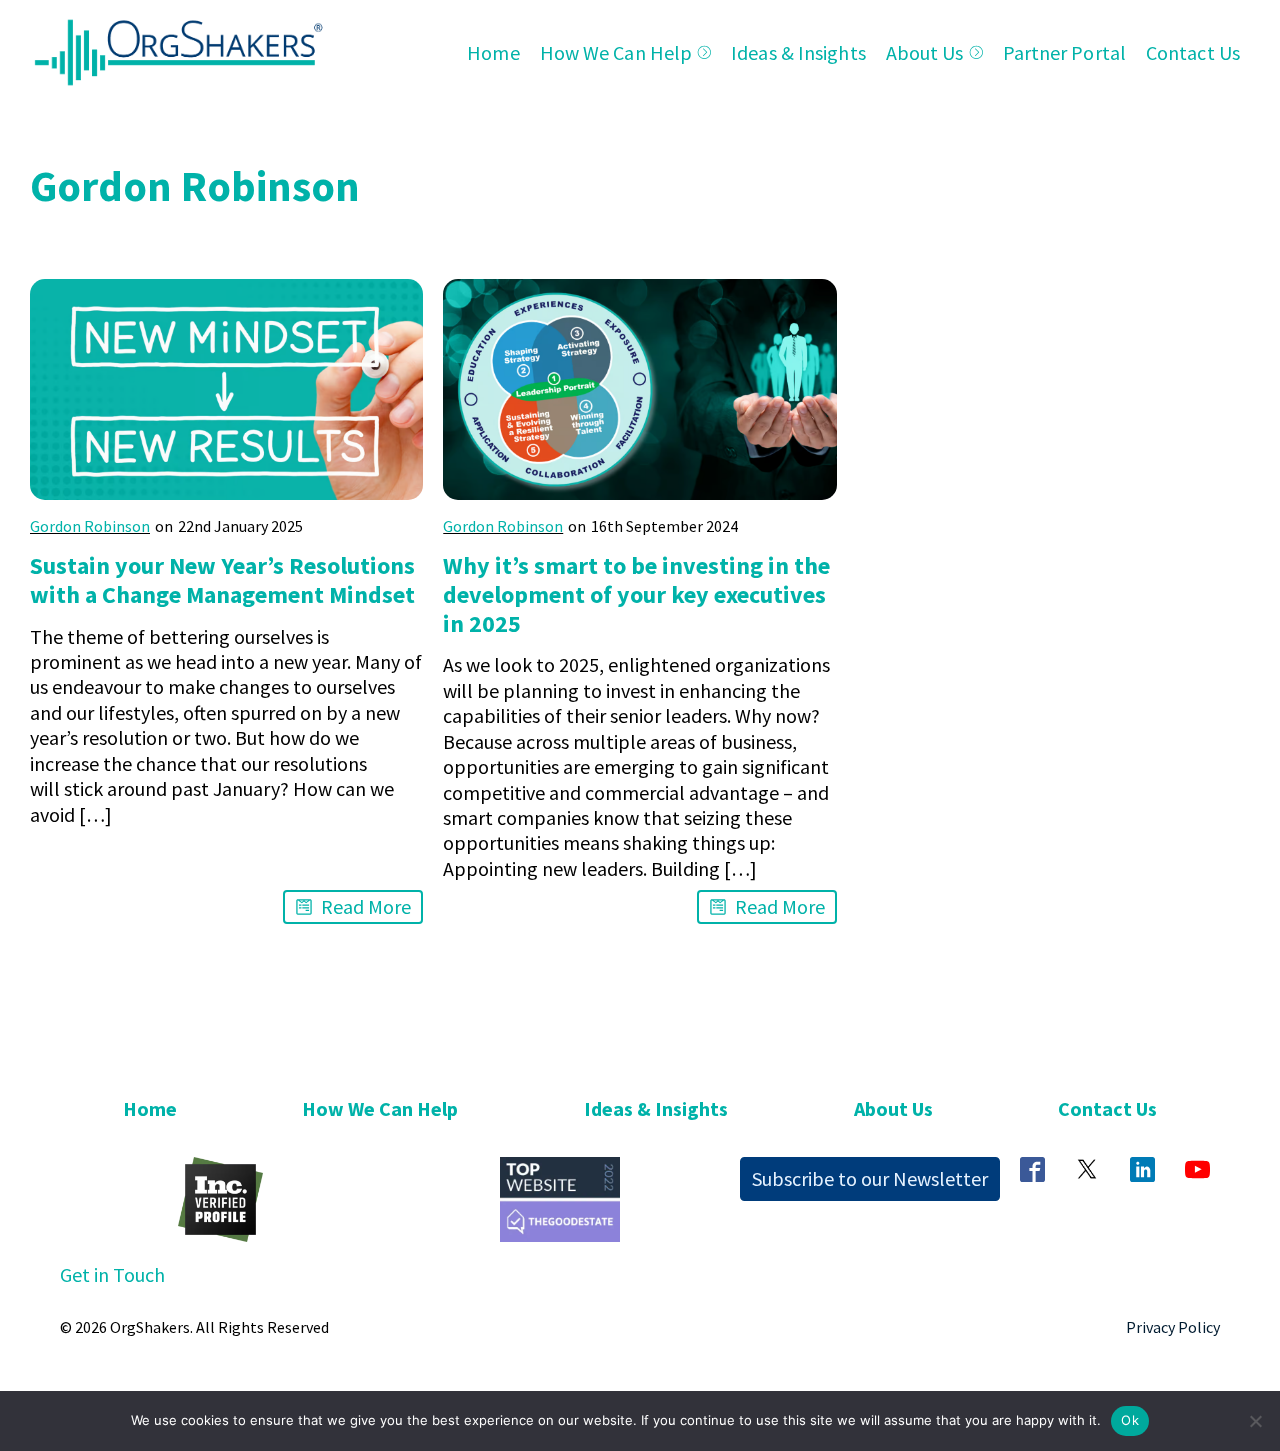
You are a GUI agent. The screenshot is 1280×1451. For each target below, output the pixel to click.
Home (493, 52)
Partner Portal (1064, 52)
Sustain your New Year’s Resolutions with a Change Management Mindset (222, 580)
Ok (1130, 1420)
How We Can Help (616, 52)
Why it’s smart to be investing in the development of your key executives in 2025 (636, 594)
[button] (353, 906)
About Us (925, 52)
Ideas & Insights (798, 52)
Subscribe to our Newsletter (870, 1178)
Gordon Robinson (90, 526)
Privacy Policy (1173, 1327)
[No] (1255, 1421)
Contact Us (1193, 52)
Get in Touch (112, 1274)
